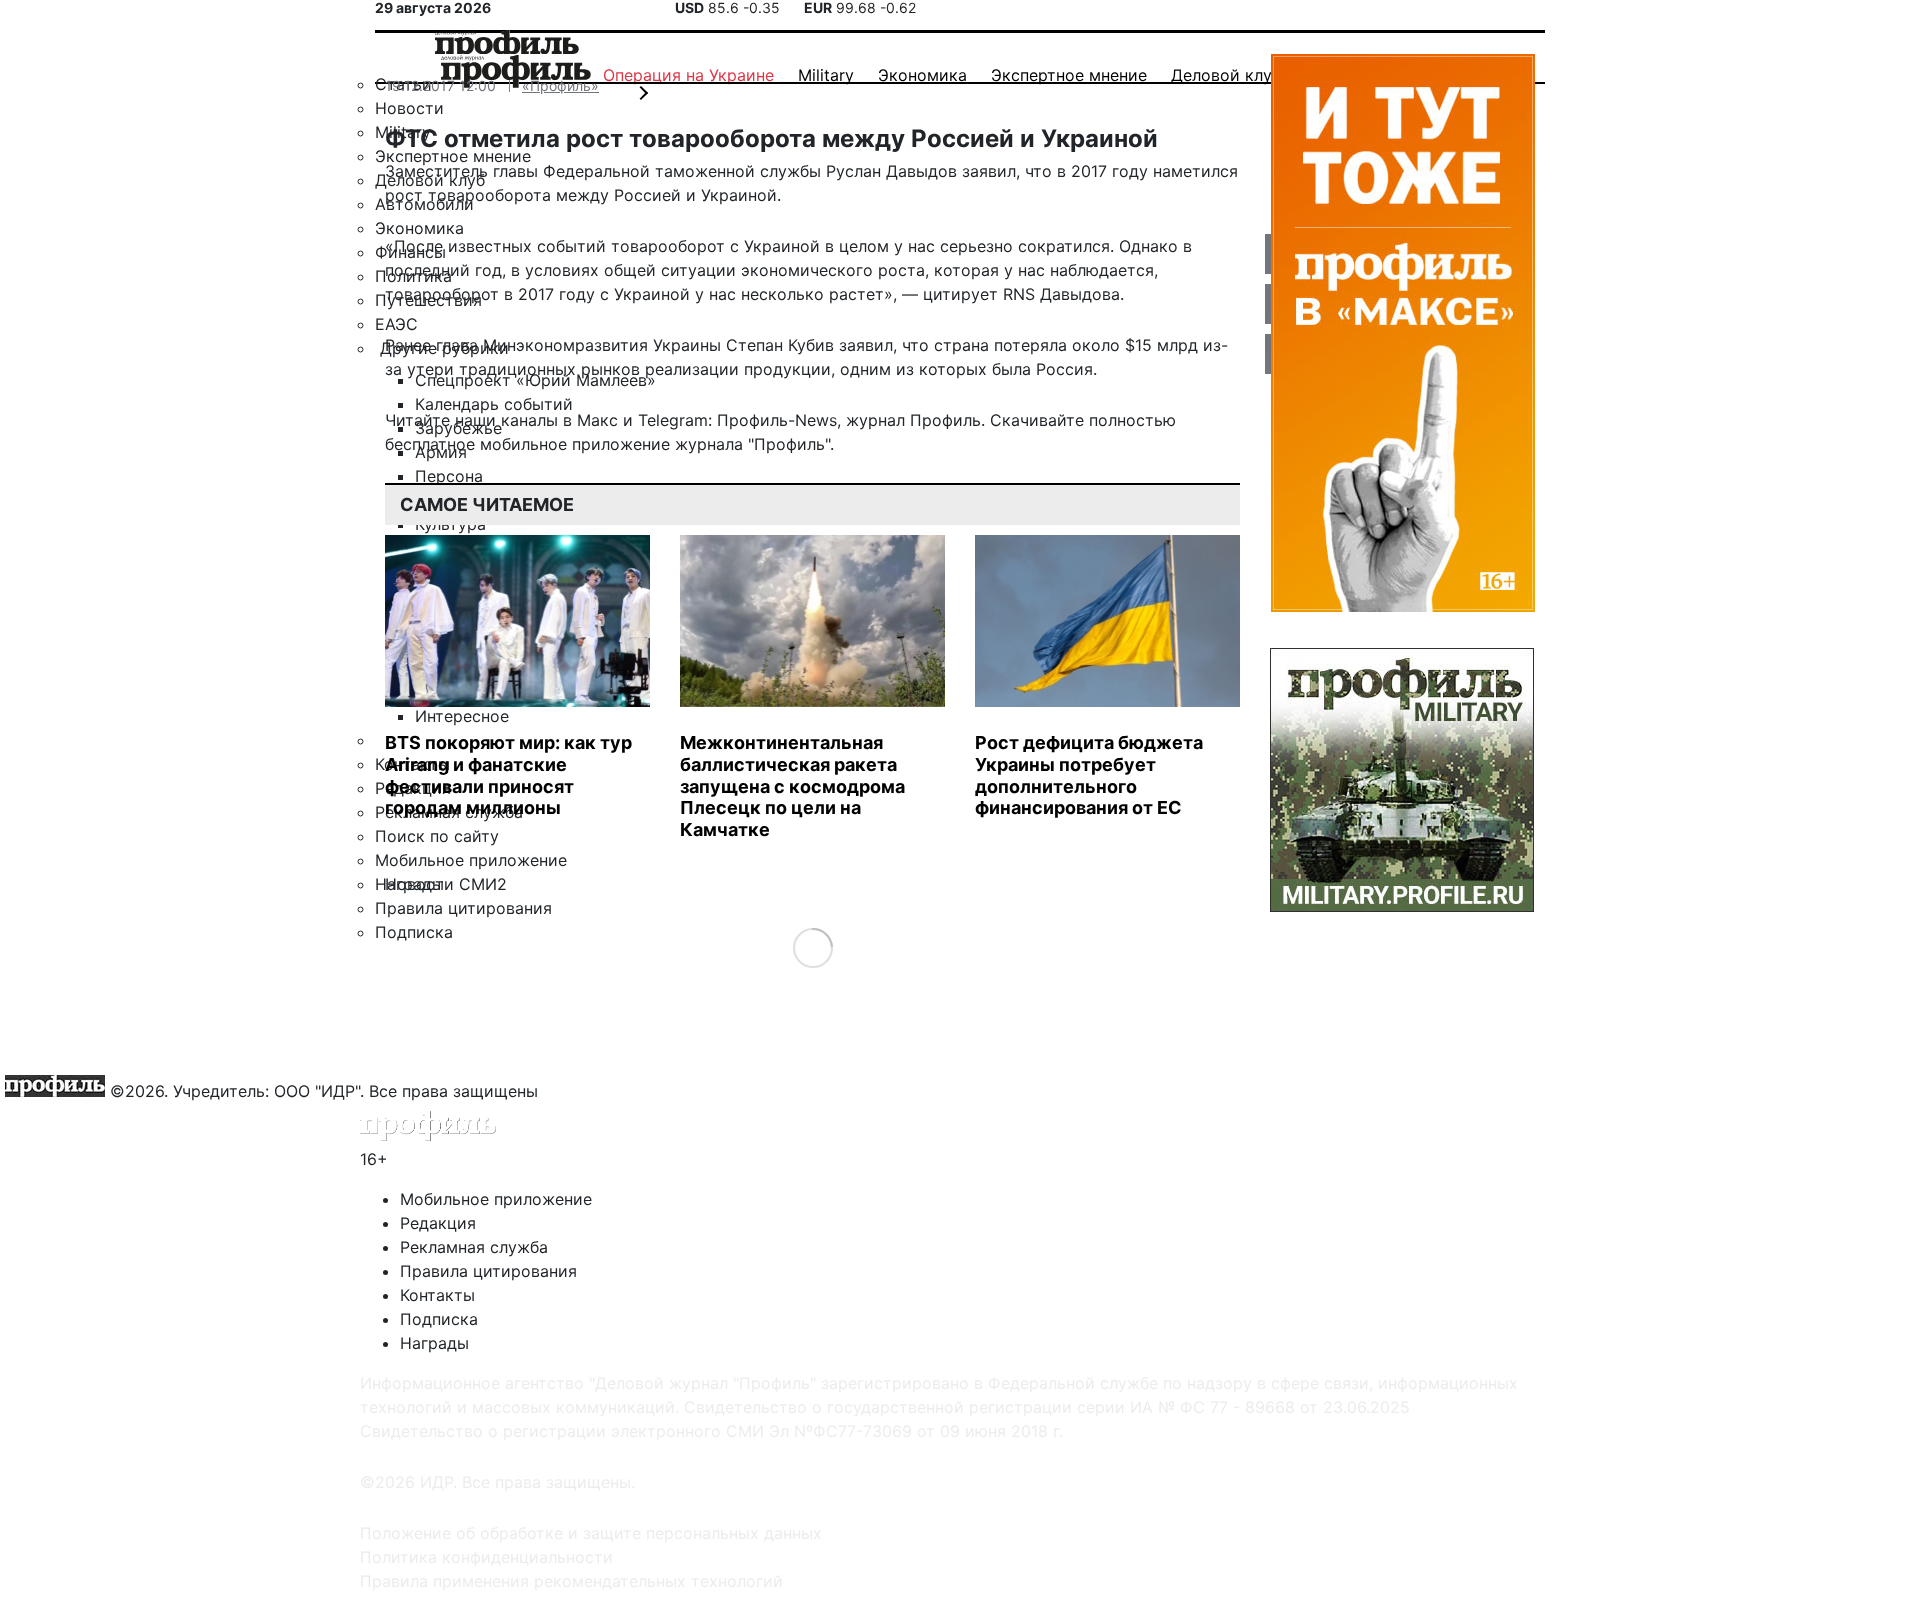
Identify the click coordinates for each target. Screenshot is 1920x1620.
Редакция (438, 1223)
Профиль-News (777, 420)
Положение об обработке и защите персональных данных (591, 1533)
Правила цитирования (488, 1271)
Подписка (439, 1319)
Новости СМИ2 (446, 884)
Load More (812, 947)
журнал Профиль (913, 420)
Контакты (437, 1295)
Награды (434, 1343)
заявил (866, 345)
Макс (597, 420)
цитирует (960, 294)
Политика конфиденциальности (486, 1557)
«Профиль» (560, 85)
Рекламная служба (474, 1247)
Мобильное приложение (496, 1199)
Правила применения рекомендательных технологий (571, 1581)
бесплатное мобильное (476, 444)
